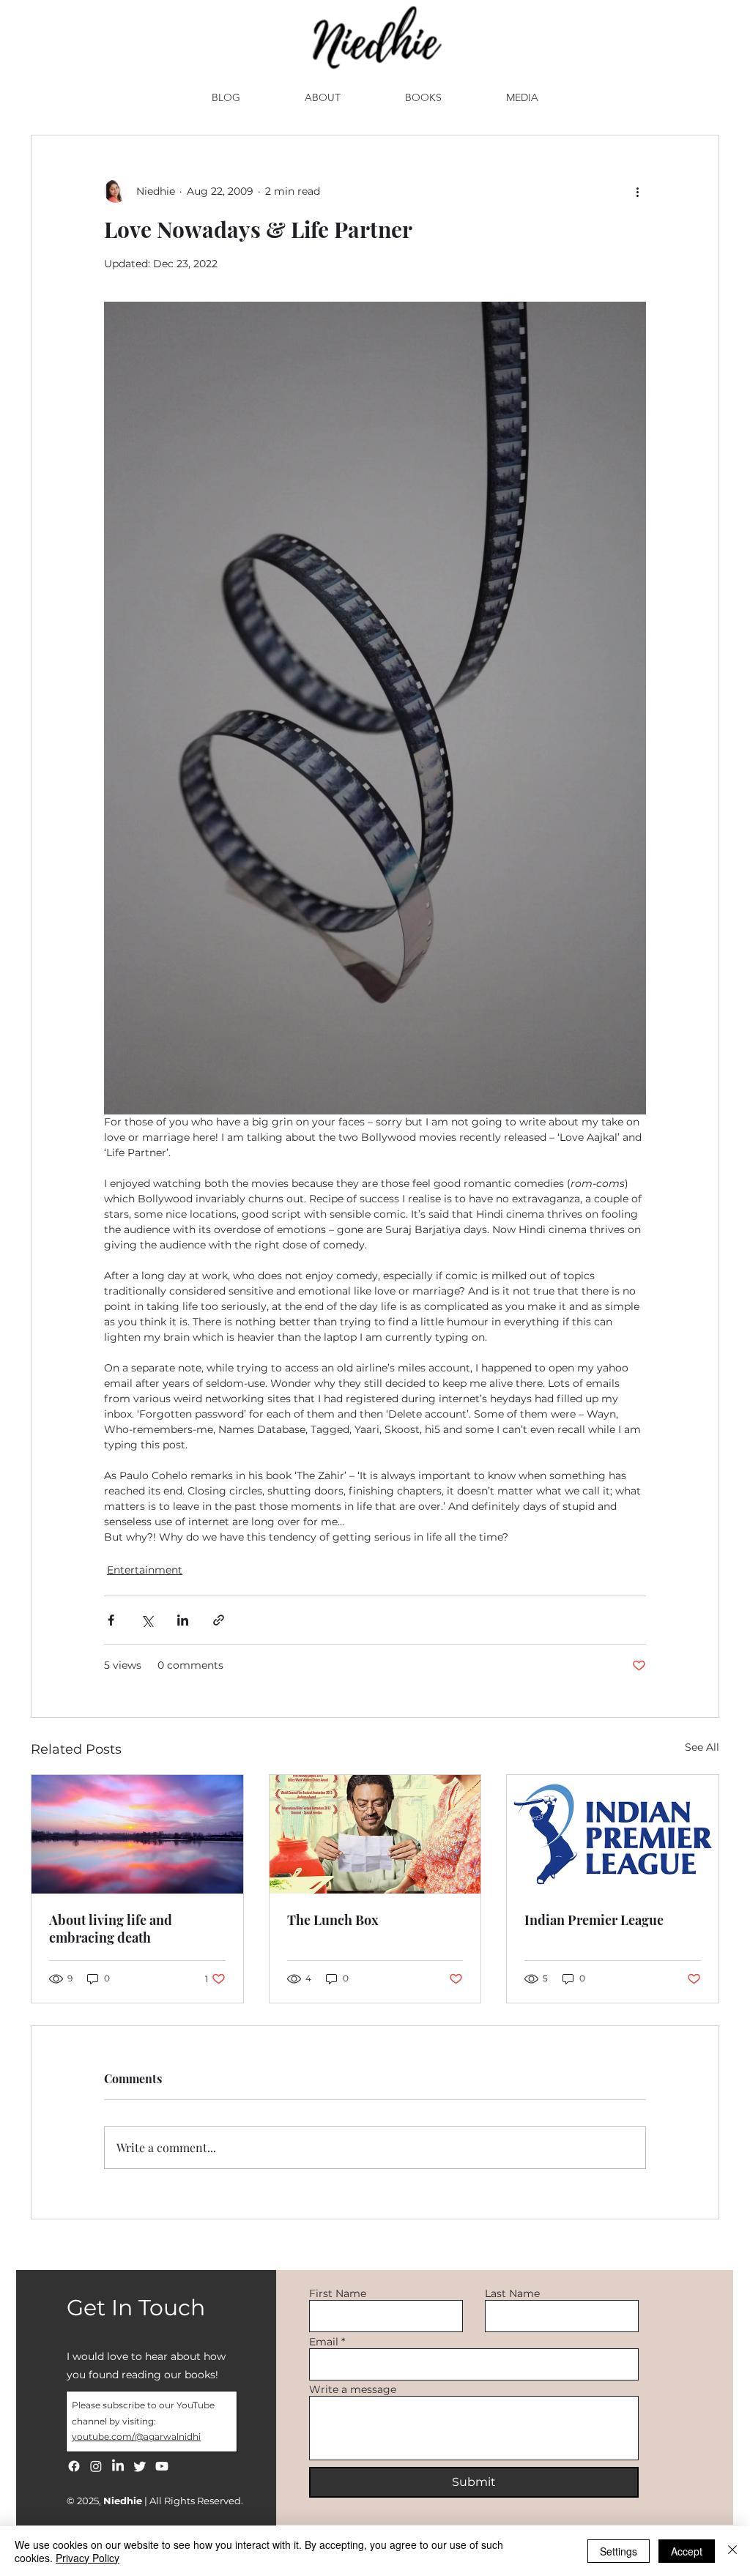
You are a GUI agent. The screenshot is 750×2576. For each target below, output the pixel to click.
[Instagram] (96, 2466)
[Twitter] (140, 2466)
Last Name (512, 2293)
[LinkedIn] (118, 2466)
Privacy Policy (88, 2558)
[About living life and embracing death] (137, 1834)
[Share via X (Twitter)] (147, 1620)
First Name (338, 2293)
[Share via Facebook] (111, 1620)
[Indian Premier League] (613, 1834)
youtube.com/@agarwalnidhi (136, 2437)
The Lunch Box (333, 1920)
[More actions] (637, 191)
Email (324, 2342)
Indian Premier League (594, 1920)
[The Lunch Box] (375, 1834)
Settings (619, 2551)
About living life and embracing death (111, 1929)
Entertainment (145, 1570)
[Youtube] (162, 2466)
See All (702, 1747)
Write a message (353, 2389)
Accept (687, 2551)
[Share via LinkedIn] (183, 1620)
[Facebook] (74, 2466)
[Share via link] (219, 1620)
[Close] (732, 2551)
